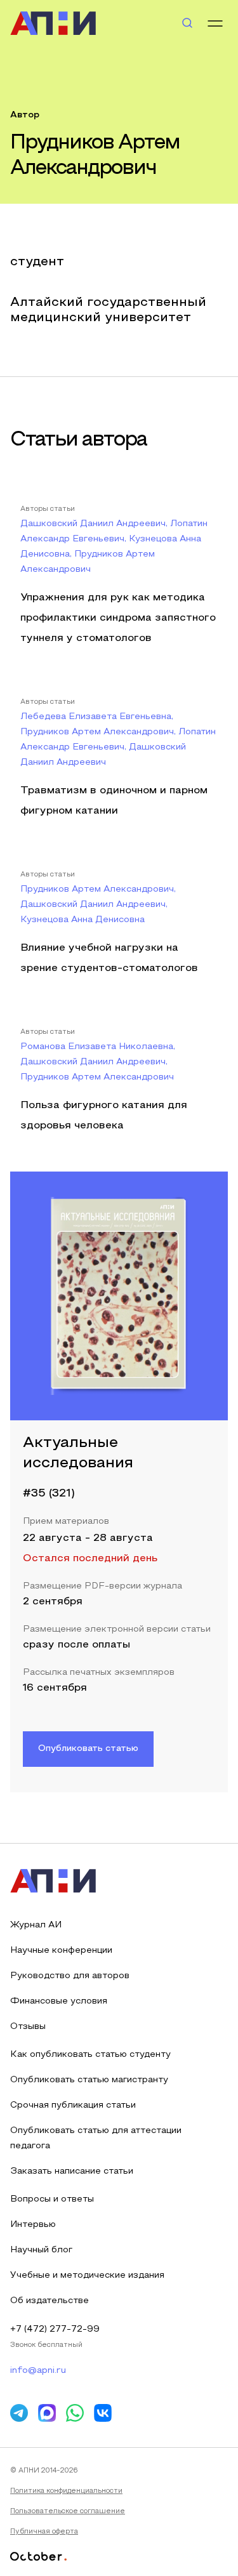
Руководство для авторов (70, 1976)
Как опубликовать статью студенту (90, 2055)
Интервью (33, 2225)
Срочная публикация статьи (73, 2105)
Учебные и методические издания (87, 2275)
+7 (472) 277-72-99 (55, 2329)
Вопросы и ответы (52, 2199)
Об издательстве (50, 2301)
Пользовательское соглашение (68, 2511)
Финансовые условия (59, 2001)
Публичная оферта (44, 2532)
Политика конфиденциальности (66, 2491)
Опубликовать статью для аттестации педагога (96, 2138)
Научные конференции (61, 1951)
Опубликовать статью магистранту (89, 2080)
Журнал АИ (36, 1925)
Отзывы (28, 2027)
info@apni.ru (38, 2371)
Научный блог (41, 2250)
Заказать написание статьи (72, 2171)
